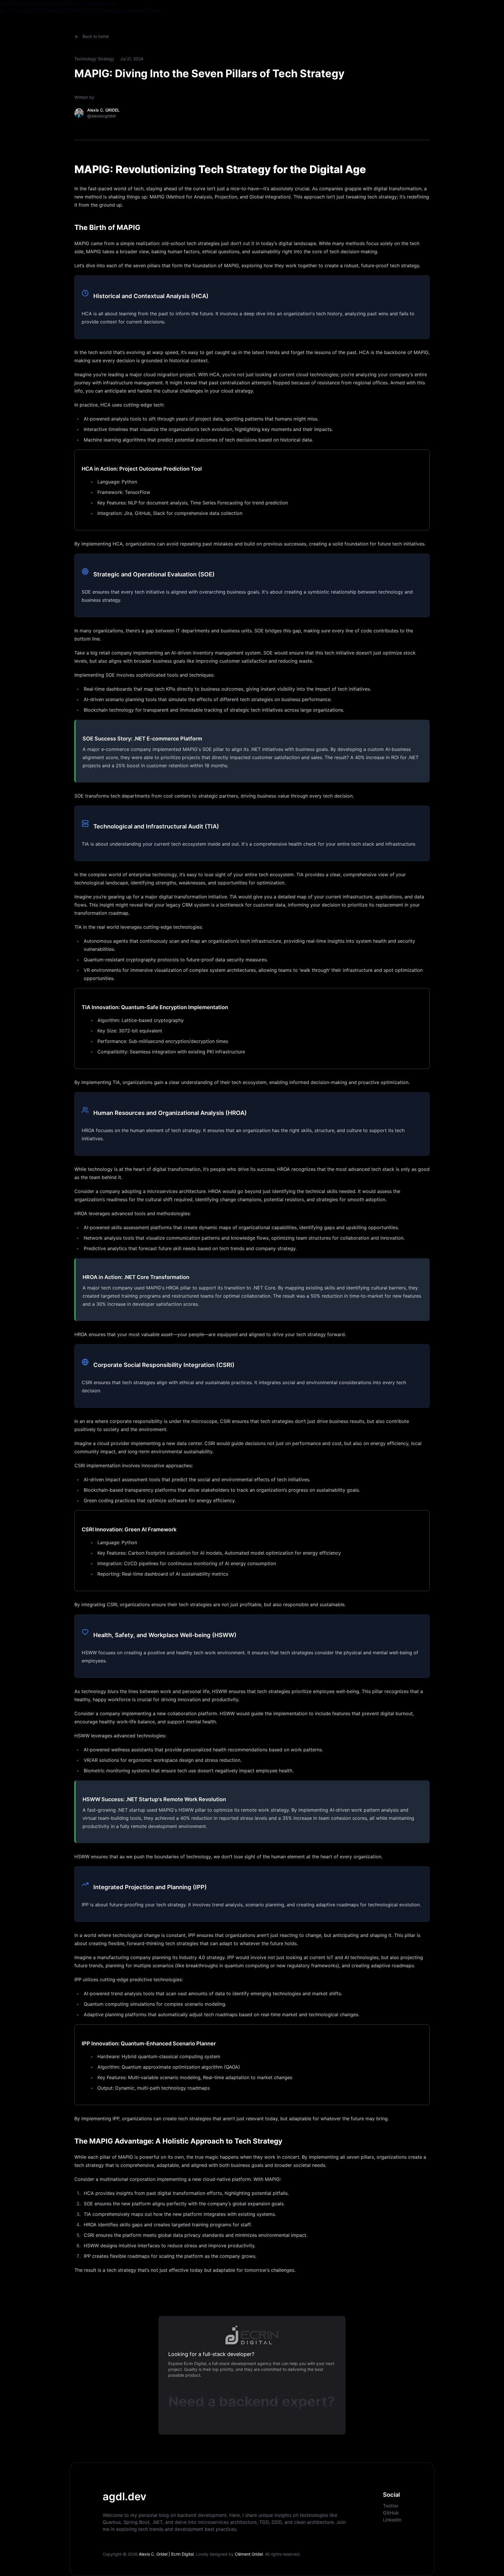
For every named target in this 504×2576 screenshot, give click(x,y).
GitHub (391, 2513)
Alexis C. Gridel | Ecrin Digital (166, 2554)
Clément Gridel (249, 2554)
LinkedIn (392, 2520)
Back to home (95, 36)
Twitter (391, 2506)
